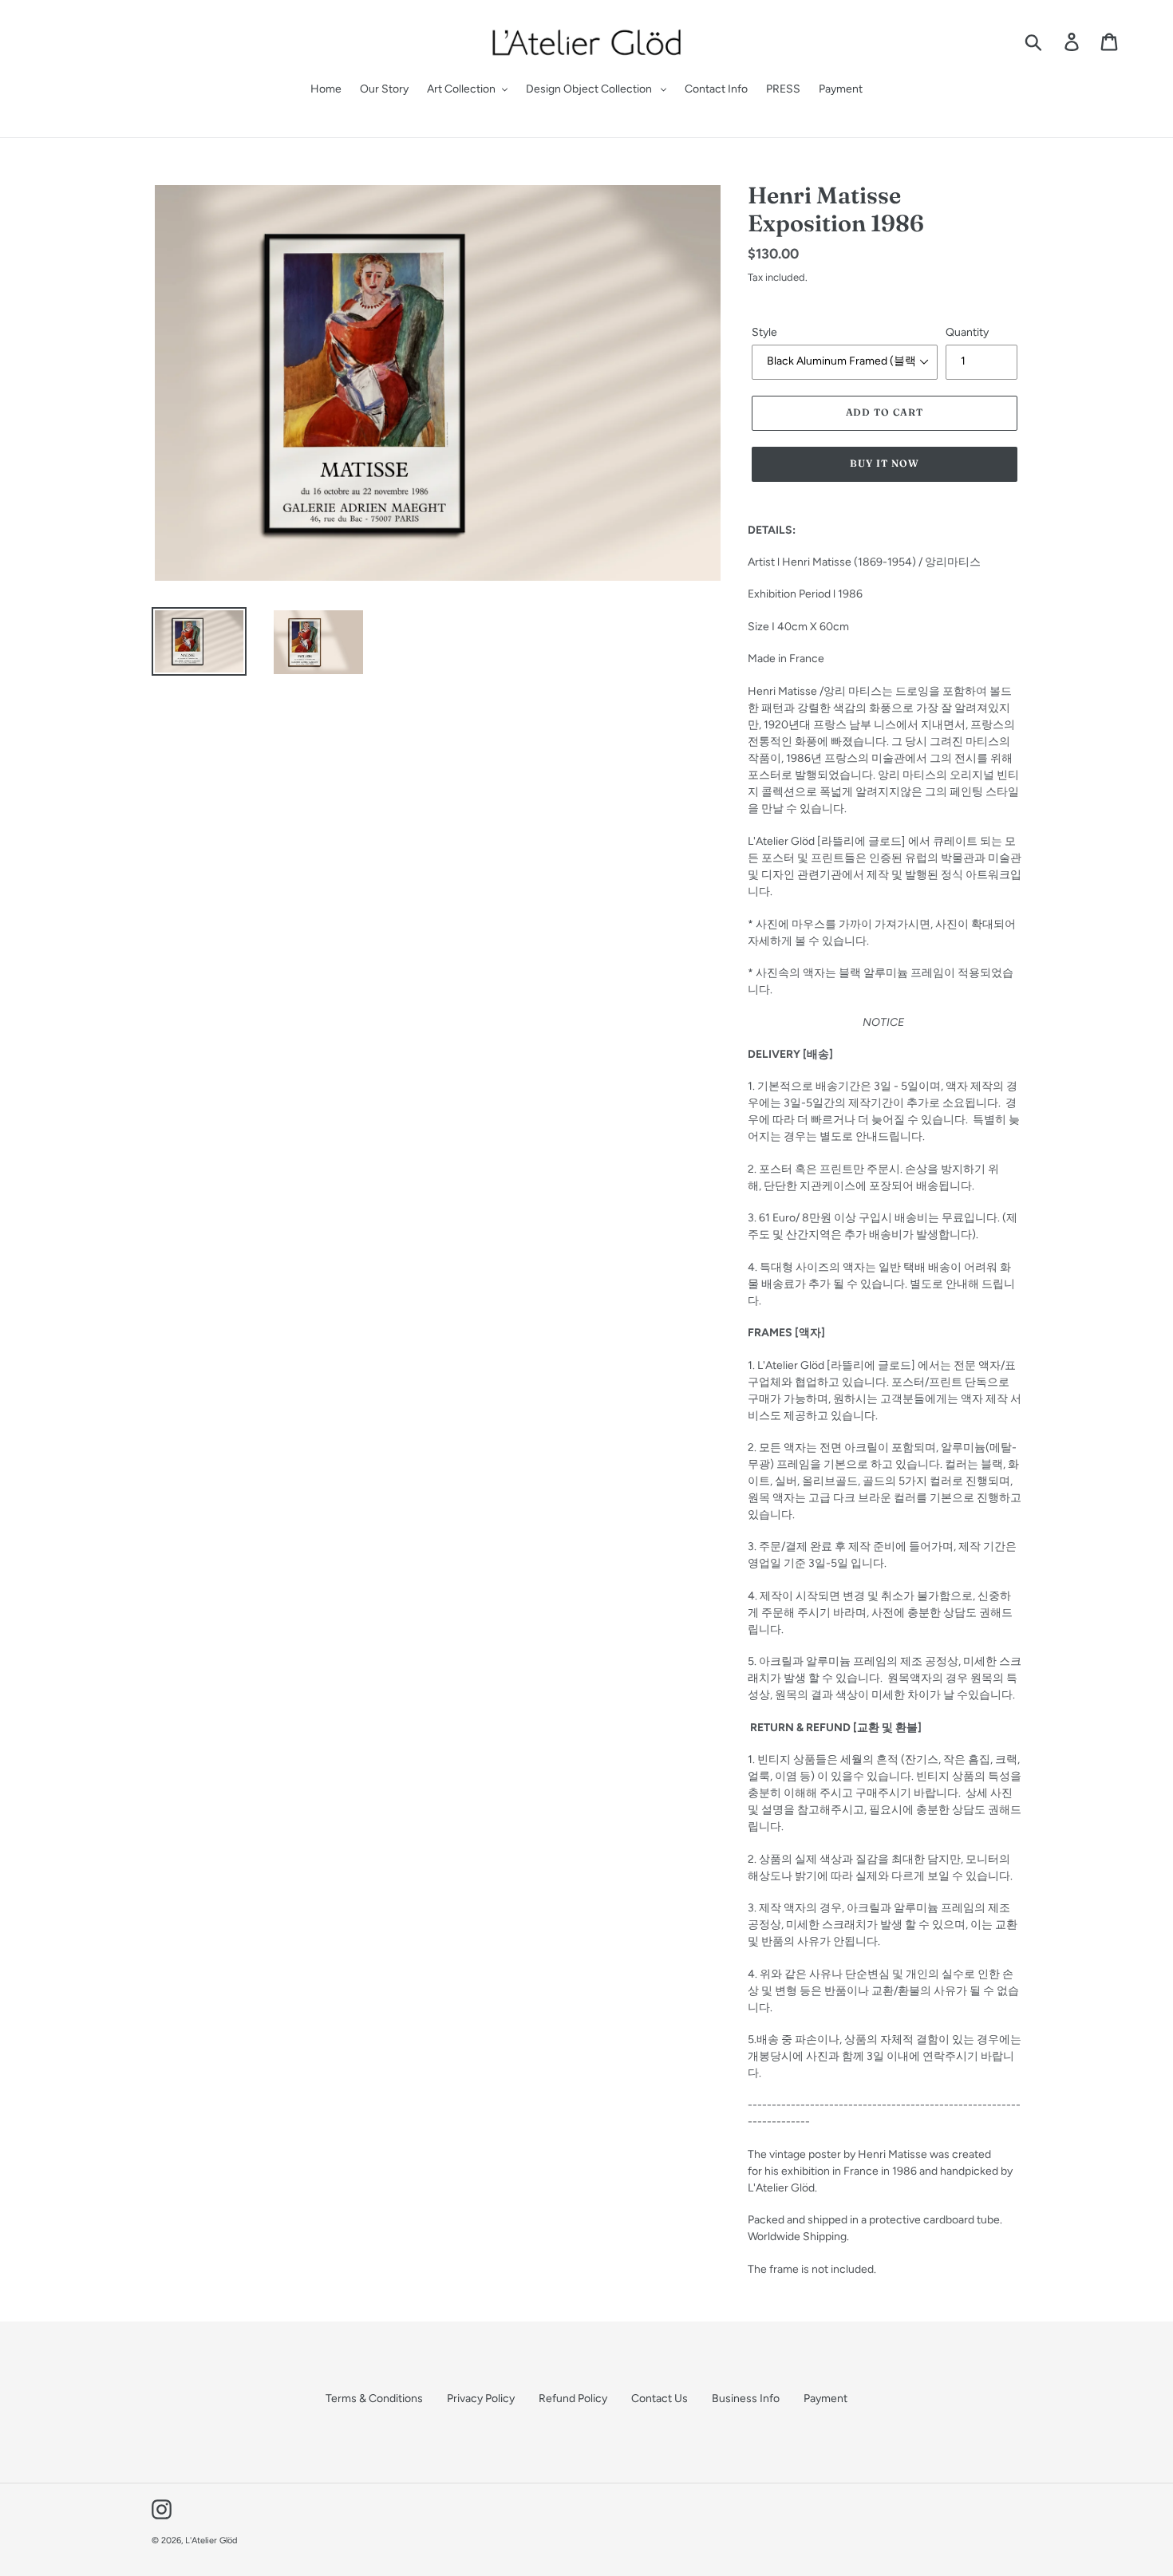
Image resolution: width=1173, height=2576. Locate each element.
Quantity (967, 332)
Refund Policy (573, 2398)
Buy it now (885, 463)
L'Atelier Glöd (211, 2540)
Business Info (746, 2398)
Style (764, 332)
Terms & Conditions (374, 2398)
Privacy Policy (481, 2398)
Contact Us (660, 2398)
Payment (825, 2398)
